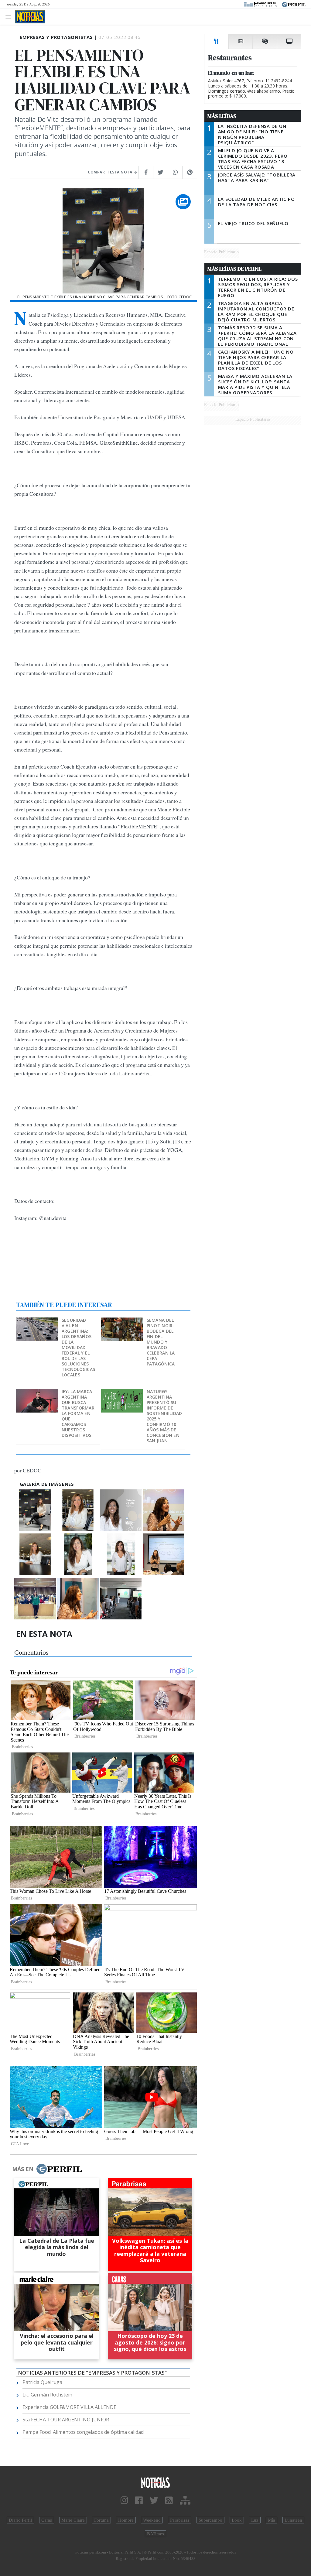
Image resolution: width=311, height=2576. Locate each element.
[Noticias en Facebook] (139, 2501)
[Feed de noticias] (169, 2501)
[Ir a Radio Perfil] (261, 4)
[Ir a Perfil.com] (294, 4)
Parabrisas (180, 2520)
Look (237, 2520)
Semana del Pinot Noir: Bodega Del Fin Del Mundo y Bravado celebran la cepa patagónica (161, 1342)
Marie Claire (73, 2520)
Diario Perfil (20, 2520)
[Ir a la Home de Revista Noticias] (30, 17)
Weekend (152, 2520)
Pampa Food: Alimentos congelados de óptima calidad (83, 2432)
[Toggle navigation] (10, 17)
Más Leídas (222, 116)
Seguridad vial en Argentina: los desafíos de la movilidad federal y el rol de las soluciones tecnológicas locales (78, 1347)
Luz (255, 2520)
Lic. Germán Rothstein (47, 2395)
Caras (47, 2520)
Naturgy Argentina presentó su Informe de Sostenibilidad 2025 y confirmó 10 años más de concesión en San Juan (164, 1416)
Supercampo (210, 2520)
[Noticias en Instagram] (124, 2501)
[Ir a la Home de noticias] (155, 2482)
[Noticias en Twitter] (154, 2501)
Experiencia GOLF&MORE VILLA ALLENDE (69, 2407)
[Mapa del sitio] (185, 2501)
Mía (272, 2520)
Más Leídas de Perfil (234, 269)
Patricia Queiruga (42, 2382)
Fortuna (101, 2520)
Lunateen (293, 2520)
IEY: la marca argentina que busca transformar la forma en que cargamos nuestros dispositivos (78, 1413)
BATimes (155, 2534)
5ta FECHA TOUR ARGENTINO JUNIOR (66, 2420)
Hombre (126, 2520)
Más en (23, 2169)
